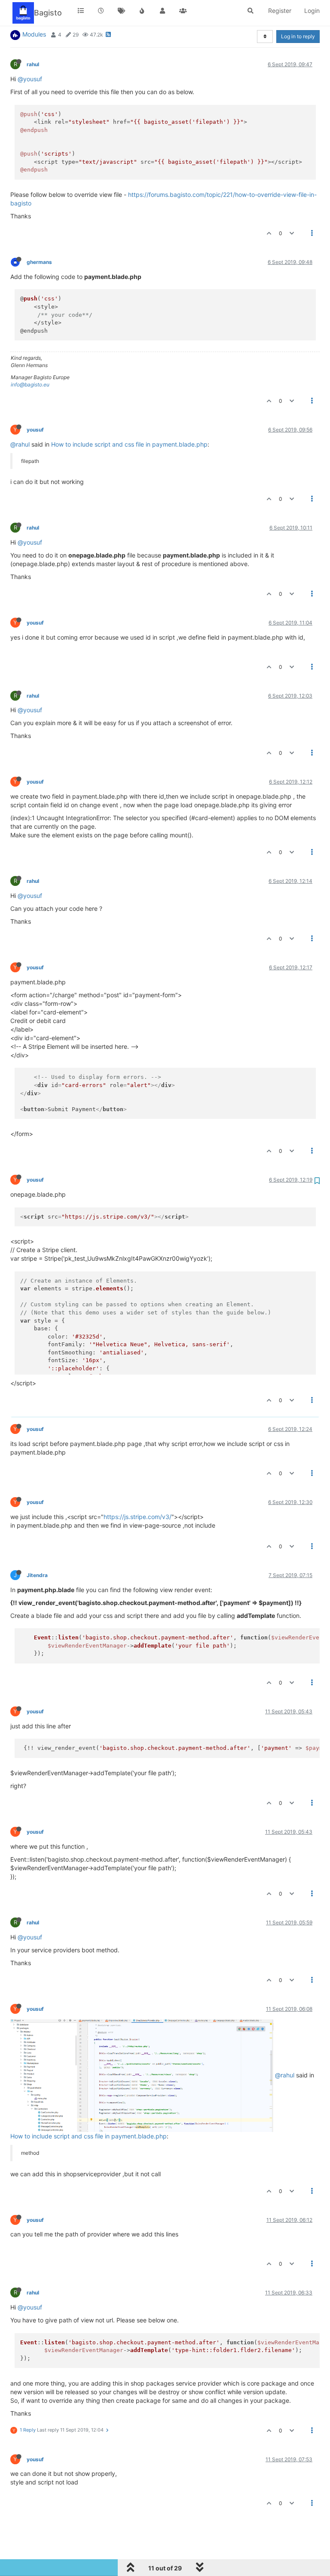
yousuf (35, 430)
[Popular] (142, 11)
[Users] (162, 11)
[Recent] (101, 11)
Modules (34, 34)
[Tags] (122, 11)
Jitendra (37, 1575)
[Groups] (183, 11)
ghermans (39, 262)
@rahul (20, 444)
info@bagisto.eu (30, 384)
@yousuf (30, 79)
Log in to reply (298, 36)
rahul (33, 64)
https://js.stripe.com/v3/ (137, 1517)
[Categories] (81, 11)
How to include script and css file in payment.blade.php (129, 444)
